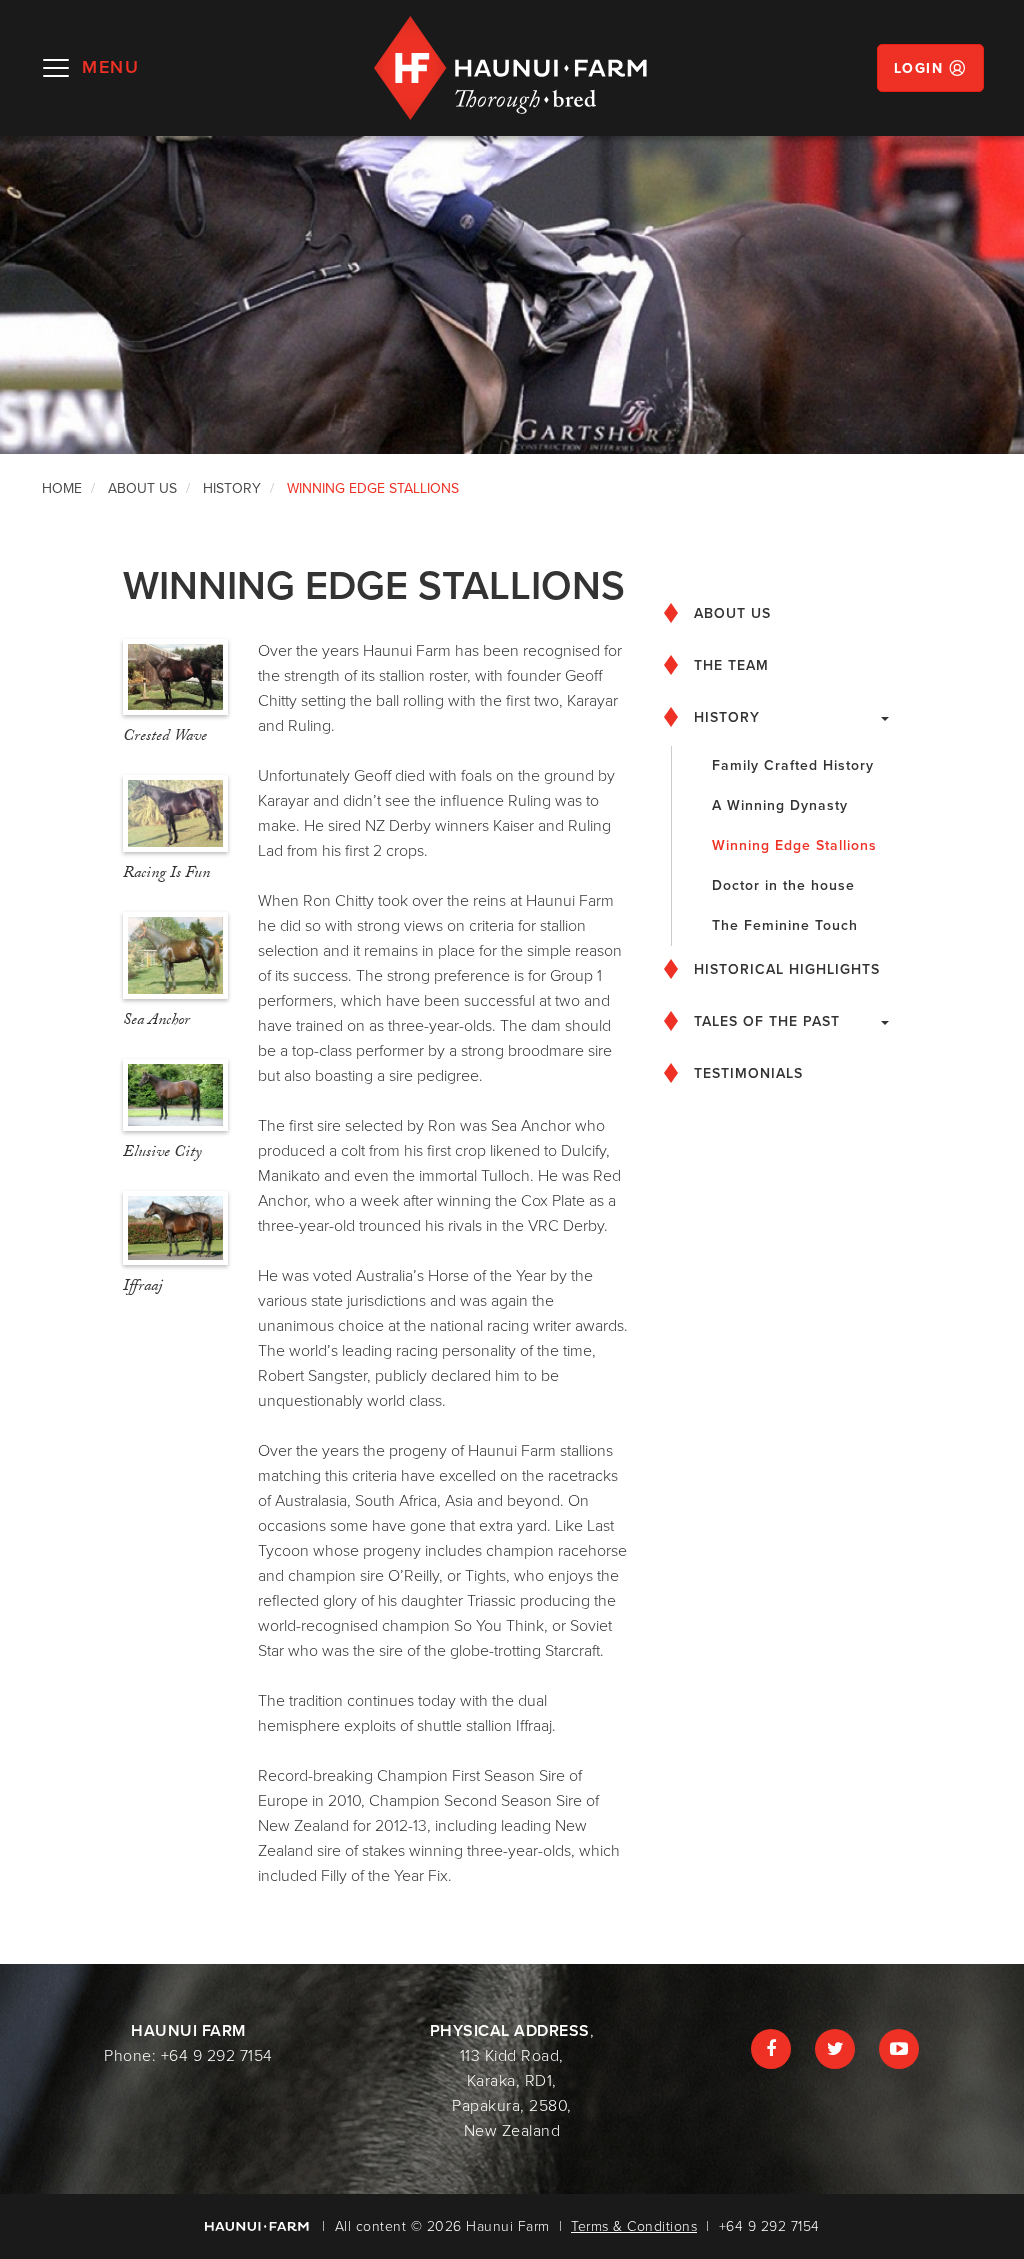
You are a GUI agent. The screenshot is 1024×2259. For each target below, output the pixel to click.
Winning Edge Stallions (794, 845)
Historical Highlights (787, 969)
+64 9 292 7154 (217, 2056)
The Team (731, 665)
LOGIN (919, 68)
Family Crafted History (793, 765)
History (727, 717)
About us (732, 613)
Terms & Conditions (634, 2226)
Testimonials (748, 1073)
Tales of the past (767, 1021)
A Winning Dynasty (780, 805)
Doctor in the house (783, 885)
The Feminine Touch (785, 925)
